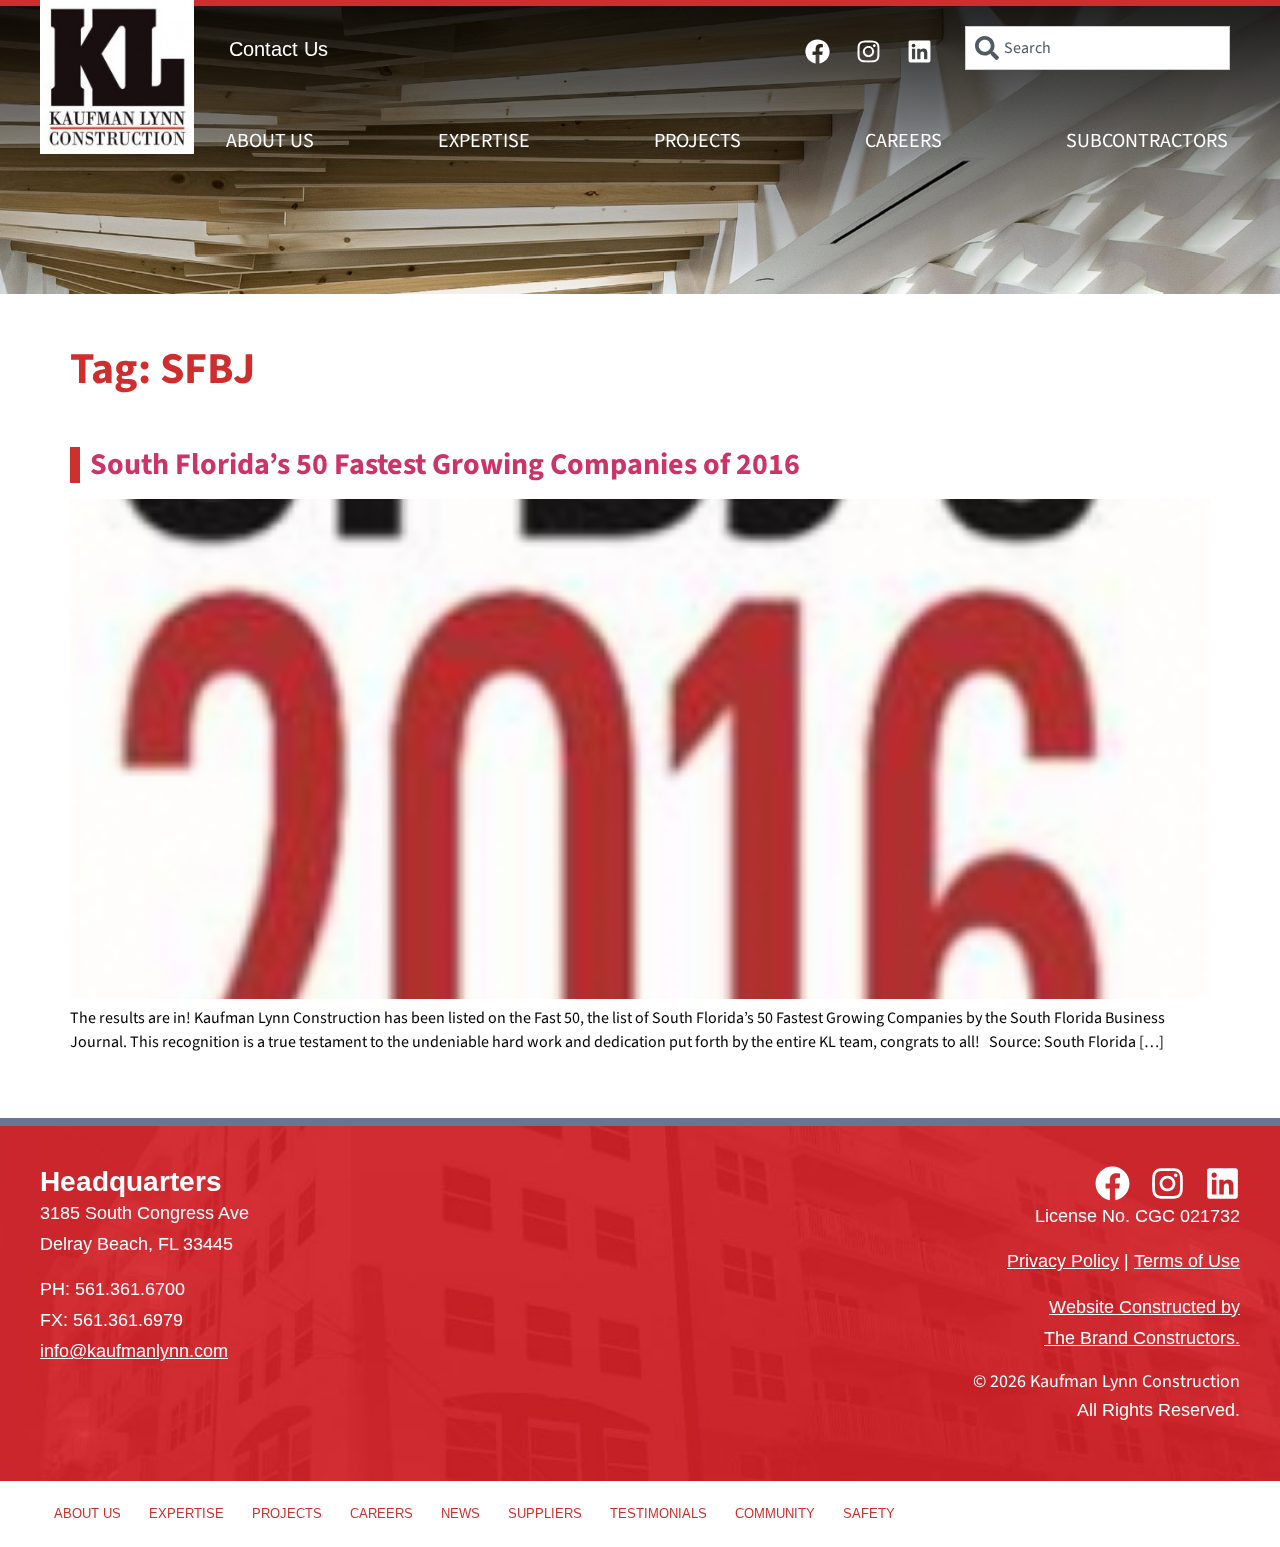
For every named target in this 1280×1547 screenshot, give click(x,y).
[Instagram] (869, 51)
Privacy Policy (1063, 1261)
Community (775, 1513)
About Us (270, 141)
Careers (903, 141)
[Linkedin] (920, 51)
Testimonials (658, 1513)
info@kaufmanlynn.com (134, 1351)
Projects (697, 141)
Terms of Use (1187, 1261)
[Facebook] (818, 51)
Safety (869, 1513)
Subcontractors (1147, 141)
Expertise (484, 141)
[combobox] (1097, 48)
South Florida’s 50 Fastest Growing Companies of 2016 (445, 464)
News (460, 1513)
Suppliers (545, 1513)
